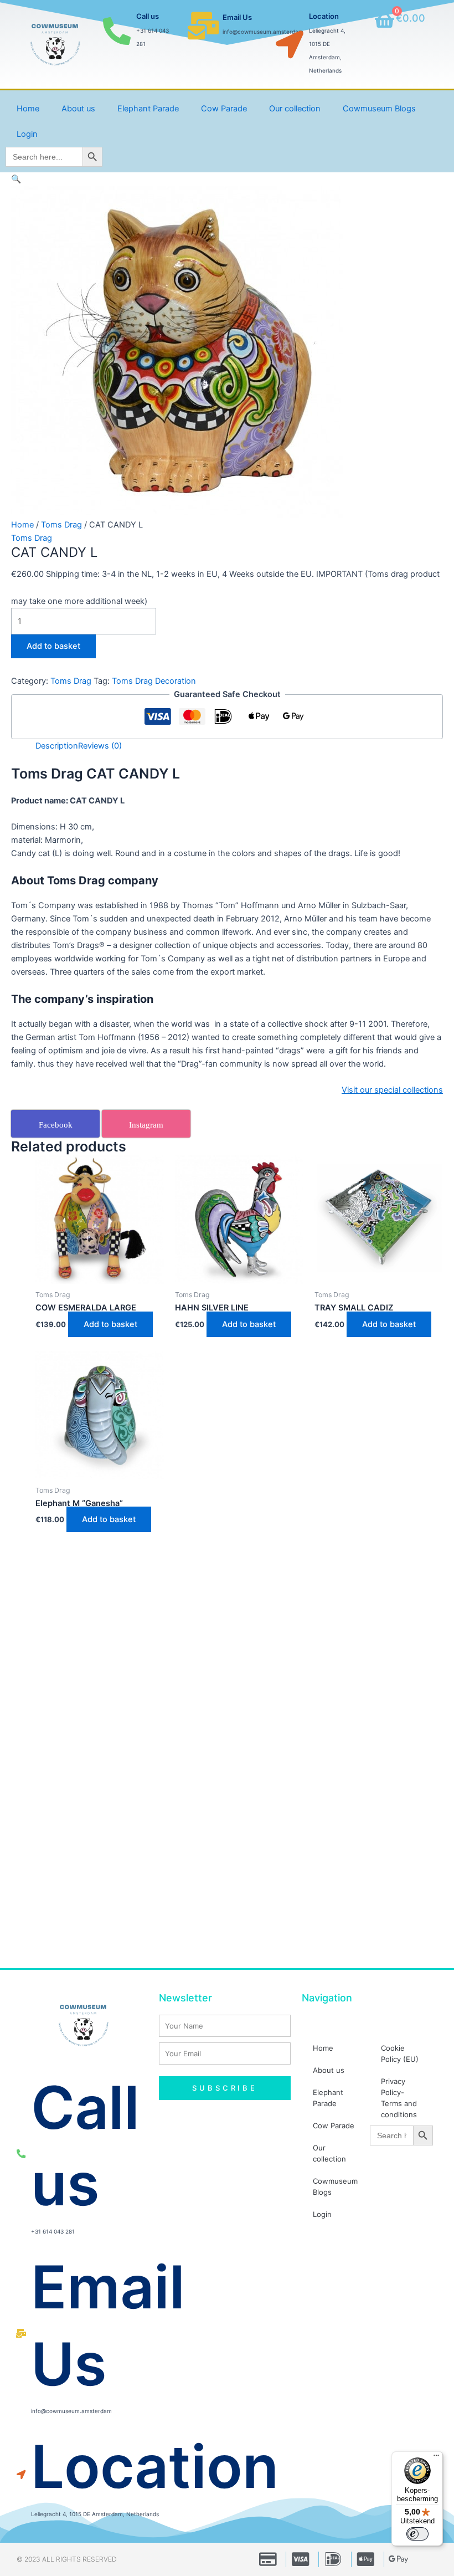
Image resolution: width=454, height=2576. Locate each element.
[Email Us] (203, 25)
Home (28, 109)
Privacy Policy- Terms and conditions (399, 2098)
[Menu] (436, 2458)
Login (27, 134)
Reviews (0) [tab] (100, 746)
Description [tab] (57, 746)
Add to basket (53, 646)
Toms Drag (61, 525)
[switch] (417, 2534)
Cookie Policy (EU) (400, 2053)
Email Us (237, 17)
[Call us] (117, 31)
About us (78, 109)
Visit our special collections (392, 1090)
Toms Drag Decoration (154, 681)
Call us (148, 16)
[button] (16, 179)
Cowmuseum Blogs (379, 109)
